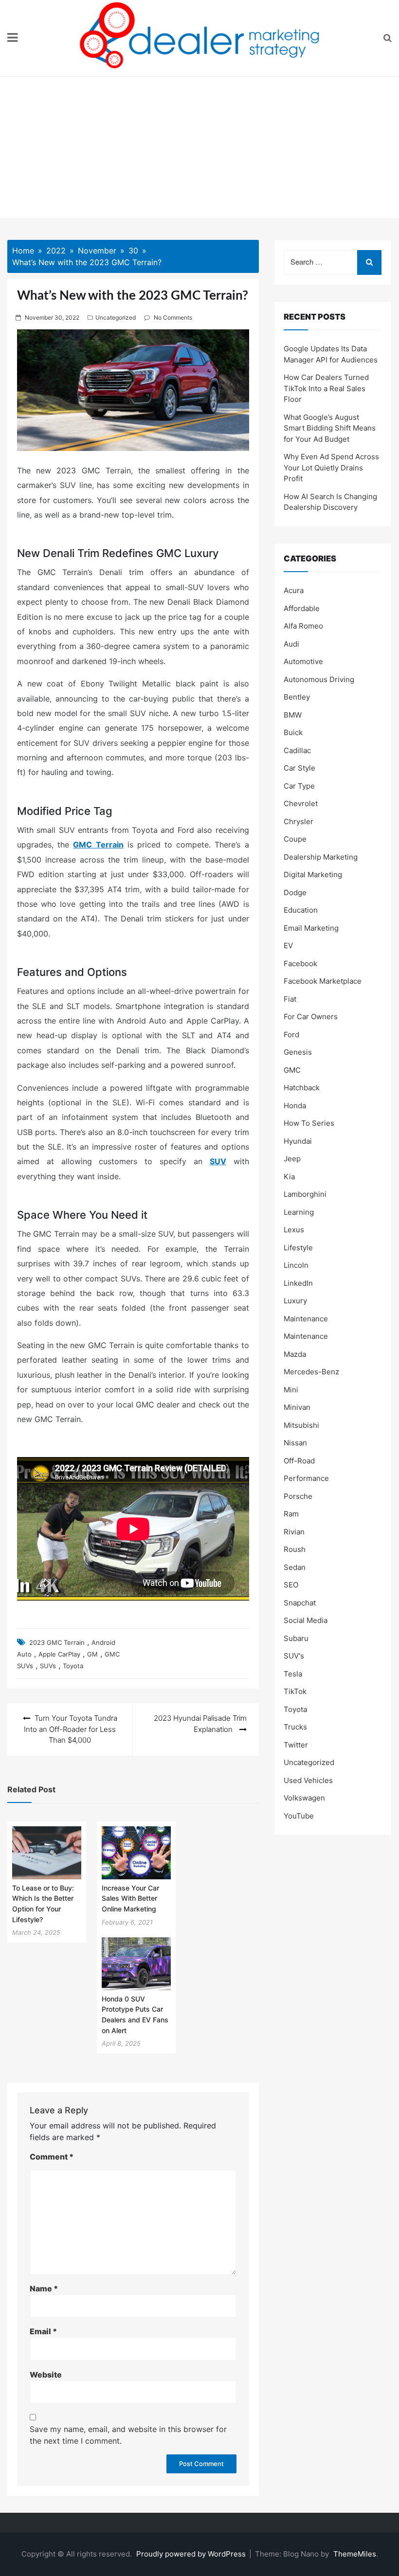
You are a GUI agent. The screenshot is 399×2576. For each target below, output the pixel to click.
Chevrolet (301, 803)
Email (43, 2331)
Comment (52, 2157)
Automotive (303, 661)
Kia (289, 1177)
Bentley (297, 697)
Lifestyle (298, 1248)
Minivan (297, 1407)
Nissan (295, 1443)
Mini (291, 1390)
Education (301, 910)
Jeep (292, 1159)
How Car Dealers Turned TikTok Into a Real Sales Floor (326, 388)
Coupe (295, 839)
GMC (292, 1070)
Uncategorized (116, 317)
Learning (299, 1212)
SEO (291, 1585)
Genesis (298, 1052)
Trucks (295, 1727)
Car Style (299, 768)
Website (46, 2375)
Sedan (295, 1567)
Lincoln (296, 1265)
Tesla (293, 1674)
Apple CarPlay (59, 1654)
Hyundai (298, 1141)
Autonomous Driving (319, 679)
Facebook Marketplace (323, 981)
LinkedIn (298, 1283)
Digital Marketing (313, 874)
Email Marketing (311, 928)
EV (288, 946)
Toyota (73, 1666)
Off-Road (299, 1461)
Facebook (300, 964)
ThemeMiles (355, 2554)
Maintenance (306, 1319)
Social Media (306, 1620)
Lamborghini (305, 1194)
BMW (293, 715)
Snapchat (300, 1603)
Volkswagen (304, 1798)
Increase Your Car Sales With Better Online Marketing (130, 1898)
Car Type (299, 786)
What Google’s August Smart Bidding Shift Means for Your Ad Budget (330, 428)
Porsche (298, 1496)
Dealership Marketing (321, 857)
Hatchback (302, 1088)
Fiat (290, 999)
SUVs (48, 1666)
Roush (295, 1549)
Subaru (296, 1638)
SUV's (294, 1656)
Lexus (294, 1230)
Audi (291, 644)
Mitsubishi (301, 1425)
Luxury (295, 1301)
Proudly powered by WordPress (192, 2554)
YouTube (299, 1816)
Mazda (295, 1354)
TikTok (295, 1691)
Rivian (294, 1532)
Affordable (302, 608)
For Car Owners (311, 1017)
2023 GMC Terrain (57, 1642)
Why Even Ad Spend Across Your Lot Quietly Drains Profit (331, 468)
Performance (306, 1478)
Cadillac (297, 750)
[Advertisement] (199, 150)
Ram (291, 1514)
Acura (294, 590)
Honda (295, 1106)
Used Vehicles (308, 1780)
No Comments (173, 317)
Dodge (295, 892)
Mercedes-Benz (311, 1372)
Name (44, 2288)
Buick (293, 732)
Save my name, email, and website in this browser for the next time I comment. (128, 2435)
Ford (291, 1035)
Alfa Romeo (303, 626)
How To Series (309, 1123)
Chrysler (299, 821)
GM (92, 1654)
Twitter (296, 1745)
